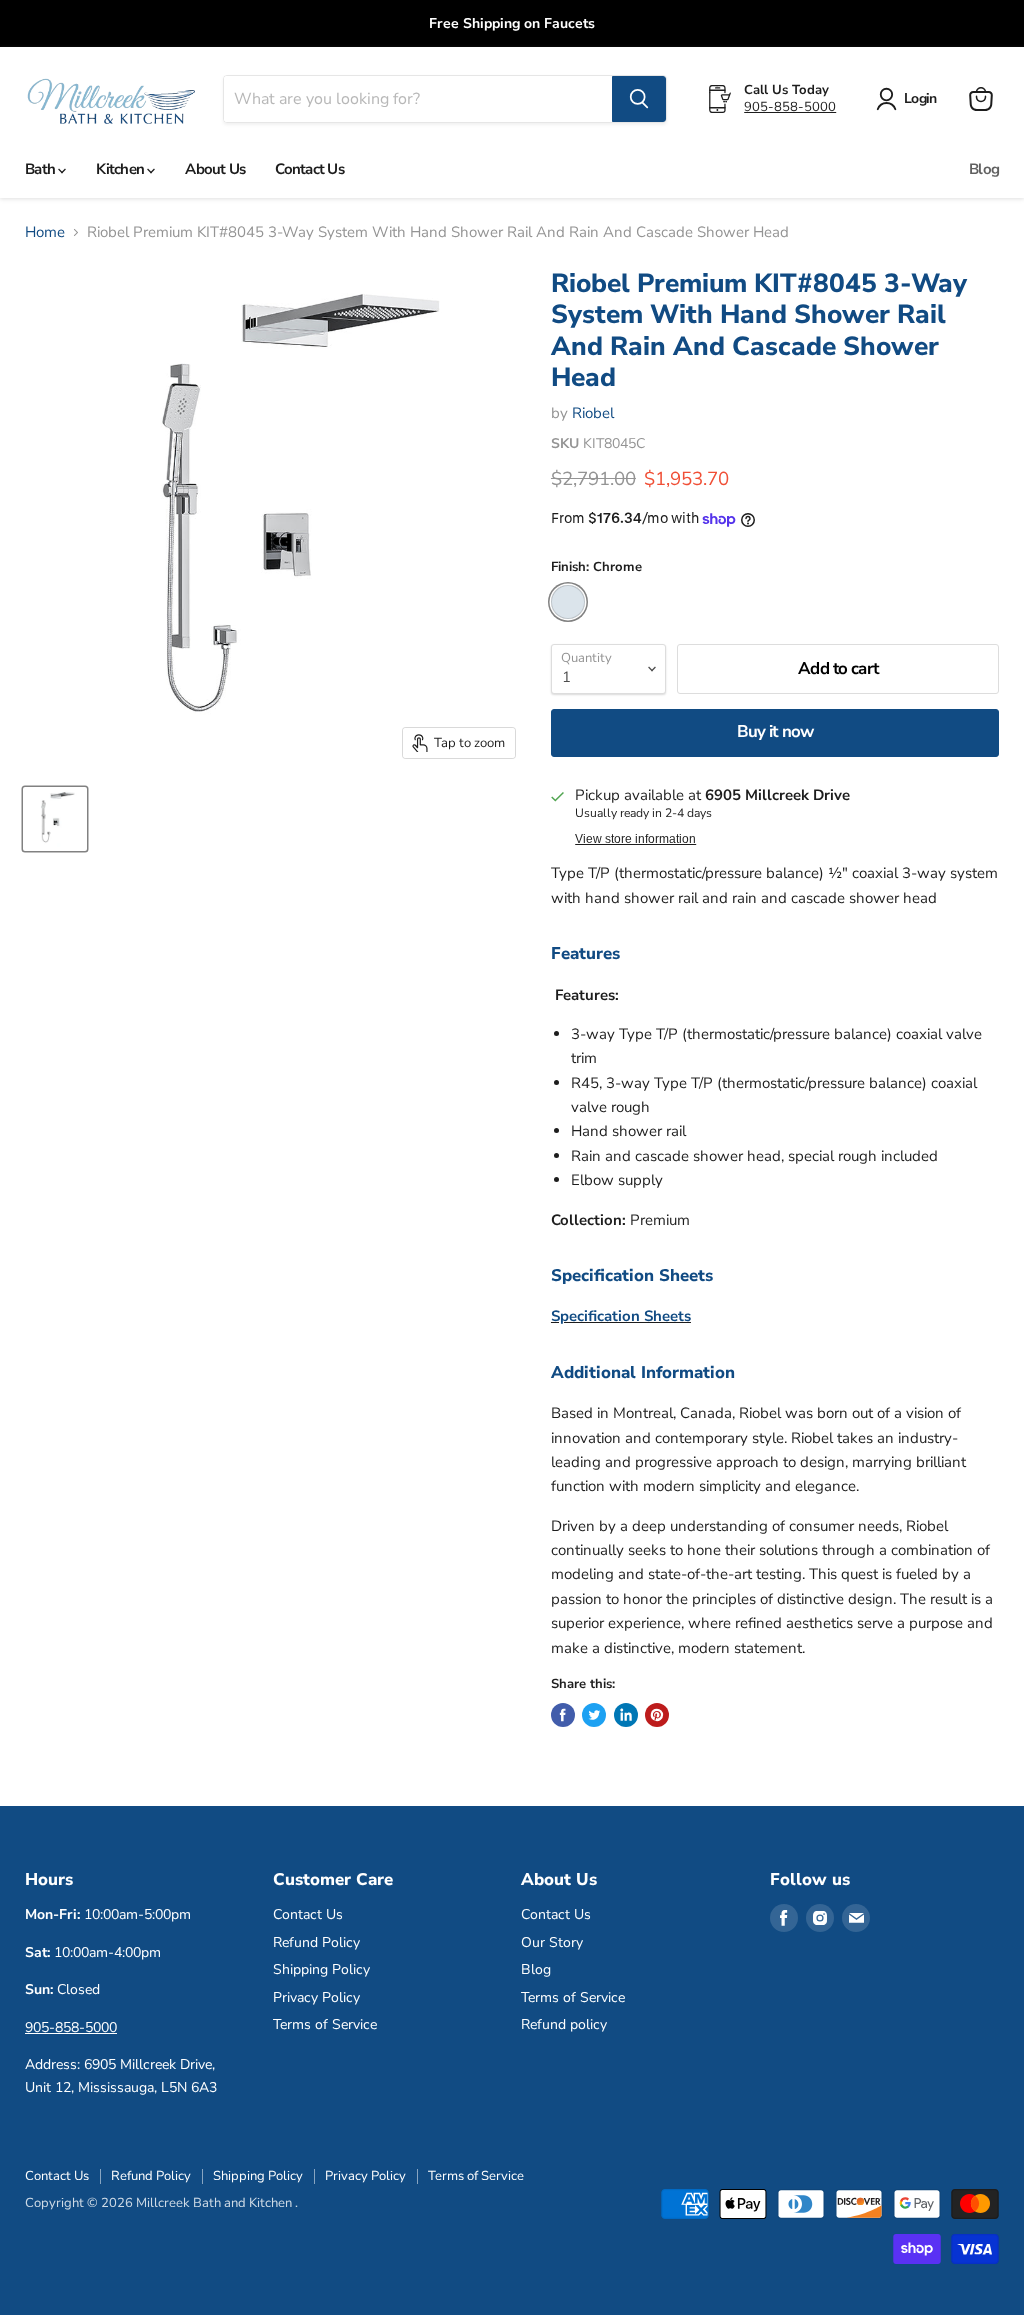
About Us (215, 169)
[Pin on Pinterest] (657, 1715)
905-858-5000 (790, 107)
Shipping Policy (321, 1969)
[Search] (639, 99)
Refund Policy (316, 1942)
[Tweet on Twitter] (594, 1715)
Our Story (552, 1942)
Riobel (593, 413)
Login (920, 98)
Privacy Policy (316, 1997)
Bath (41, 169)
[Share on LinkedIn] (626, 1715)
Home (45, 232)
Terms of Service (325, 2024)
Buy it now (775, 731)
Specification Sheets (621, 1316)
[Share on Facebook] (563, 1715)
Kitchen (121, 169)
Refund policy (564, 2024)
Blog (984, 169)
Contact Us (309, 169)
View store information (635, 839)
